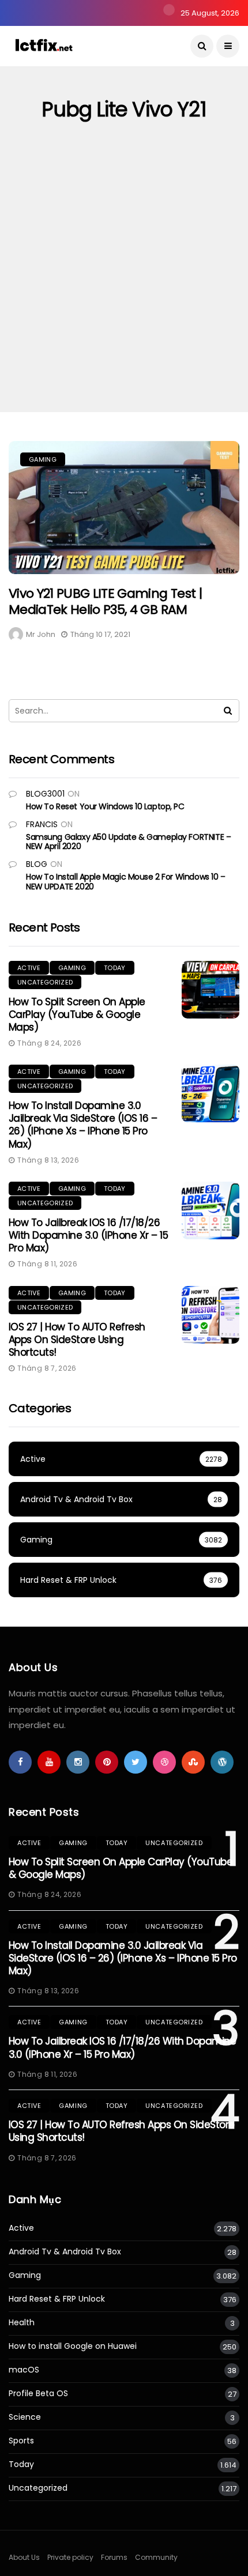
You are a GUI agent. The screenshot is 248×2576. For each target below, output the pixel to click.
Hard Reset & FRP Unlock (57, 2299)
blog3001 (45, 794)
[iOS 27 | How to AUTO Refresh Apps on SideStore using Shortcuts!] (211, 1315)
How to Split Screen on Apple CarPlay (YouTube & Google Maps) (77, 1014)
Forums (114, 2557)
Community (156, 2557)
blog (37, 864)
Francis (42, 824)
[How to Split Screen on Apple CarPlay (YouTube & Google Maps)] (211, 990)
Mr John (41, 634)
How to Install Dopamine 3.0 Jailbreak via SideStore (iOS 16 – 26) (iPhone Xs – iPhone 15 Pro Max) (83, 1125)
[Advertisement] (124, 282)
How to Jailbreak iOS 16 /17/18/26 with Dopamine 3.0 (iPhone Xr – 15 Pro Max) (88, 1235)
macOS (24, 2370)
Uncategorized (45, 982)
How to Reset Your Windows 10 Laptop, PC (105, 806)
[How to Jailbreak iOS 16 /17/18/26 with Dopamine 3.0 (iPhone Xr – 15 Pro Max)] (211, 1210)
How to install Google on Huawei (73, 2346)
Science (25, 2417)
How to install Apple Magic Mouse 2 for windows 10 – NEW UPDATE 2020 (126, 882)
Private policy (70, 2557)
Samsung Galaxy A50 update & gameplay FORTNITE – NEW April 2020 (128, 842)
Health (22, 2323)
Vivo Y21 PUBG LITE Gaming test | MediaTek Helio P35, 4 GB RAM (105, 602)
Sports (21, 2441)
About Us (24, 2557)
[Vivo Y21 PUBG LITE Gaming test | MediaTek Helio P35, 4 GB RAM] (124, 508)
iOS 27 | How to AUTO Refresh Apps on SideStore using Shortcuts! (77, 1340)
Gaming (43, 459)
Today (115, 968)
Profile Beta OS (38, 2394)
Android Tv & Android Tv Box (65, 2252)
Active (29, 968)
